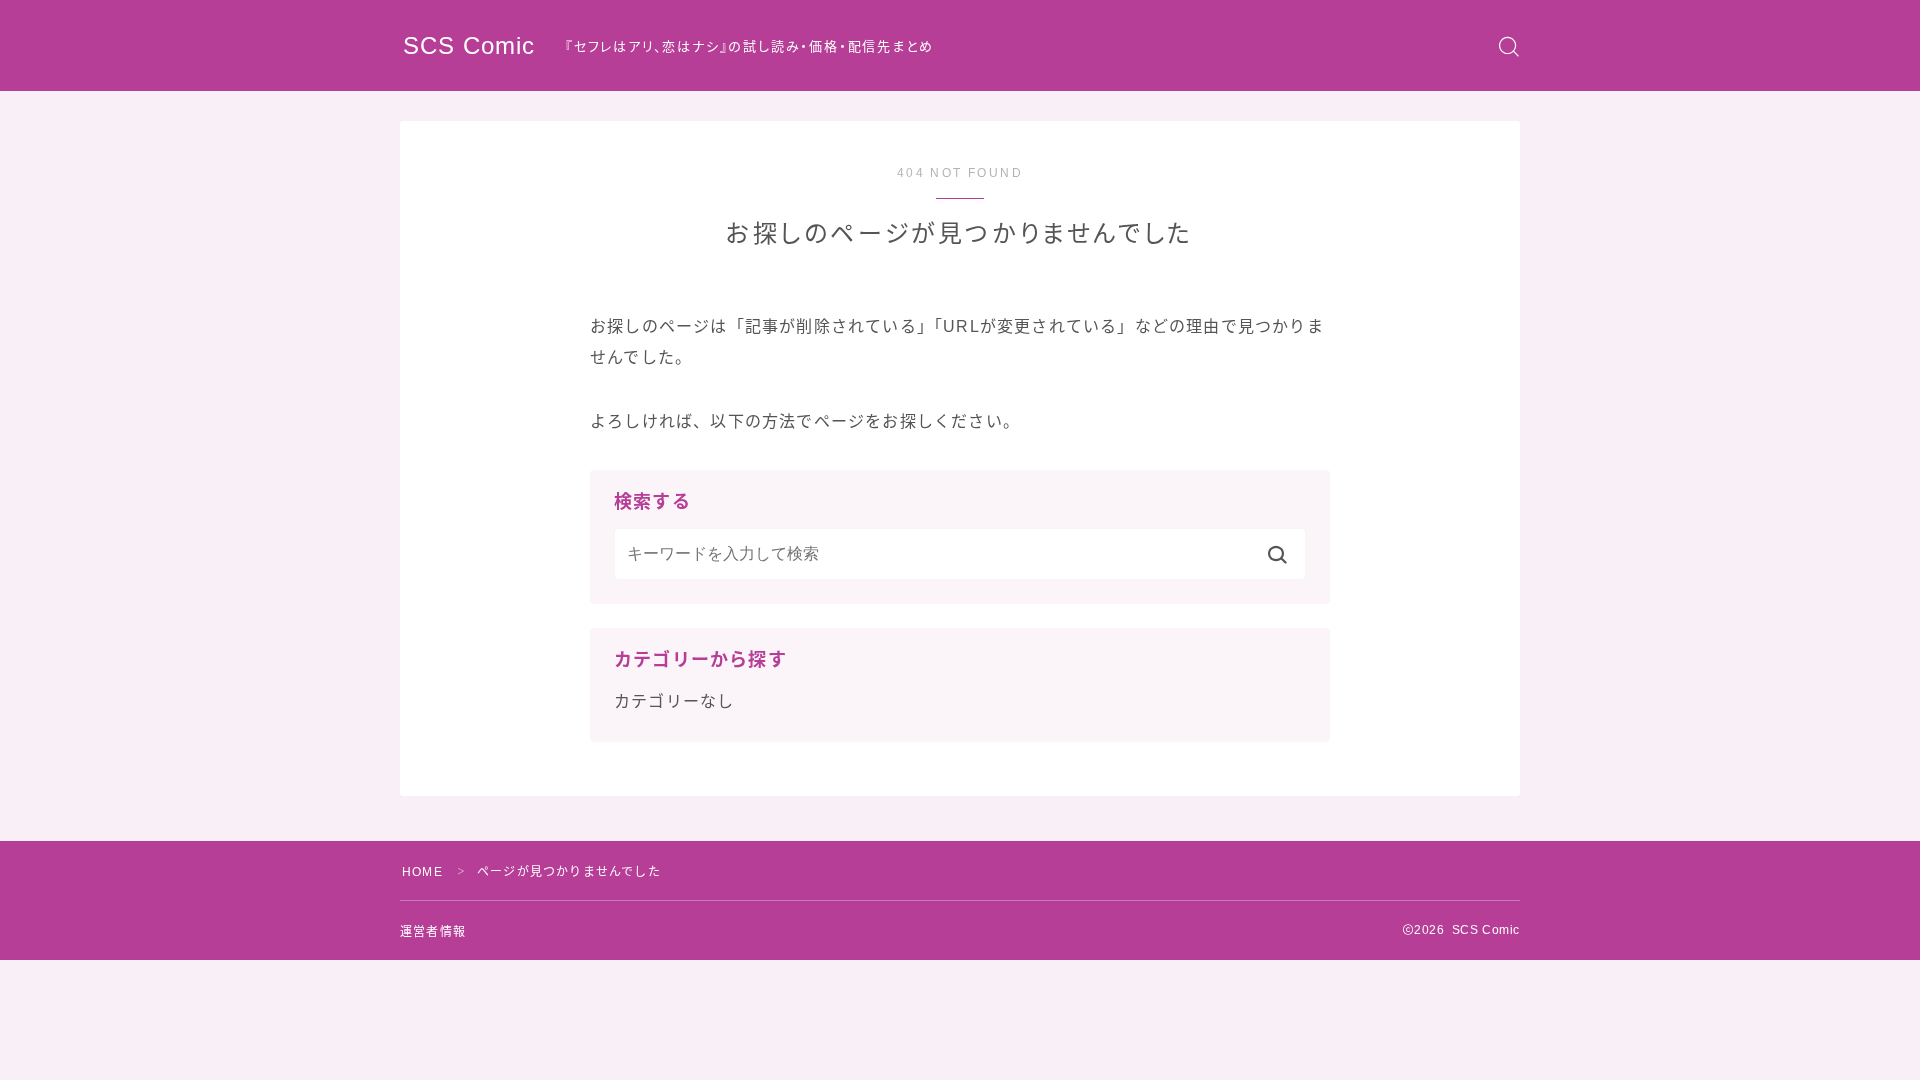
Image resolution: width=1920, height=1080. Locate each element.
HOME (422, 872)
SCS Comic (469, 46)
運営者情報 (433, 932)
